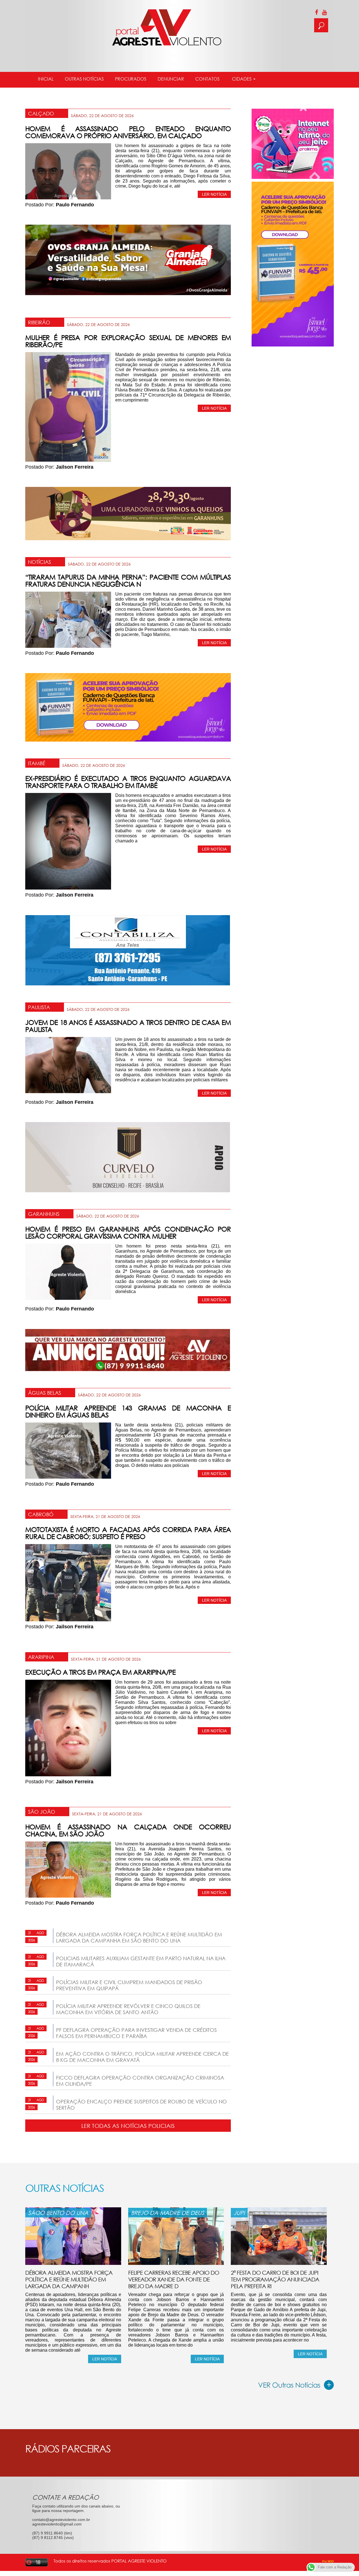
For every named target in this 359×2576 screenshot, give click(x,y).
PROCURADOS (131, 79)
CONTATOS (207, 79)
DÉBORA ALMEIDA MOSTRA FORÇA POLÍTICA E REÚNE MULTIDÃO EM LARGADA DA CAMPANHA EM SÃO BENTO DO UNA (139, 1937)
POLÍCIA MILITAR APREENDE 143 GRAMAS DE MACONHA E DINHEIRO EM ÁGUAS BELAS (128, 1411)
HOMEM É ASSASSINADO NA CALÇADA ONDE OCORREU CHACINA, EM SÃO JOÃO (128, 1830)
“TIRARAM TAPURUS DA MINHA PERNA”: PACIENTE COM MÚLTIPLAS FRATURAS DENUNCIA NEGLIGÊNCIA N (128, 580)
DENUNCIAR (171, 79)
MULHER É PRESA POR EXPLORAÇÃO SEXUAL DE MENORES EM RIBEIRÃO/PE (128, 341)
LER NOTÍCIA (214, 194)
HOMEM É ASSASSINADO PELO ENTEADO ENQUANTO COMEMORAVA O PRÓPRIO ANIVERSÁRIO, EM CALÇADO (128, 132)
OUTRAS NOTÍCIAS (84, 79)
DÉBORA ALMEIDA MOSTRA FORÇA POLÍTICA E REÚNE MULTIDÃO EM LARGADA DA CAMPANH (69, 2279)
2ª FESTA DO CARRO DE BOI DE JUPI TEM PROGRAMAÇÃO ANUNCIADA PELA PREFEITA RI (275, 2279)
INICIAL (46, 79)
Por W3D (328, 2561)
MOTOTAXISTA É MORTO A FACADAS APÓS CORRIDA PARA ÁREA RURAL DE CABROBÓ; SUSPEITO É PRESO (128, 1533)
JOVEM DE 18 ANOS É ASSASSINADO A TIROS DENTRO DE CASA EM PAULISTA (128, 1026)
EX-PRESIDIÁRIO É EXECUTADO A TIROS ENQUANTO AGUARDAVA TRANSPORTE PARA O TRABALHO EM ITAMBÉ (128, 782)
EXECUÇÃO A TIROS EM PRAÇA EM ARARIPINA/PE (100, 1672)
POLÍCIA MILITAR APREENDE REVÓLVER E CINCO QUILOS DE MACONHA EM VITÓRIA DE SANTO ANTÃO (128, 2009)
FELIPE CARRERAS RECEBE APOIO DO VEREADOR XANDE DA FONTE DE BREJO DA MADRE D (174, 2279)
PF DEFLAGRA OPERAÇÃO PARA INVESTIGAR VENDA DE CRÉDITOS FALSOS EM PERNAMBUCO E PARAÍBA (136, 2033)
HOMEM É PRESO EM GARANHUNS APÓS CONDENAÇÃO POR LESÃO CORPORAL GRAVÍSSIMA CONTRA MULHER (128, 1232)
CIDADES (242, 79)
